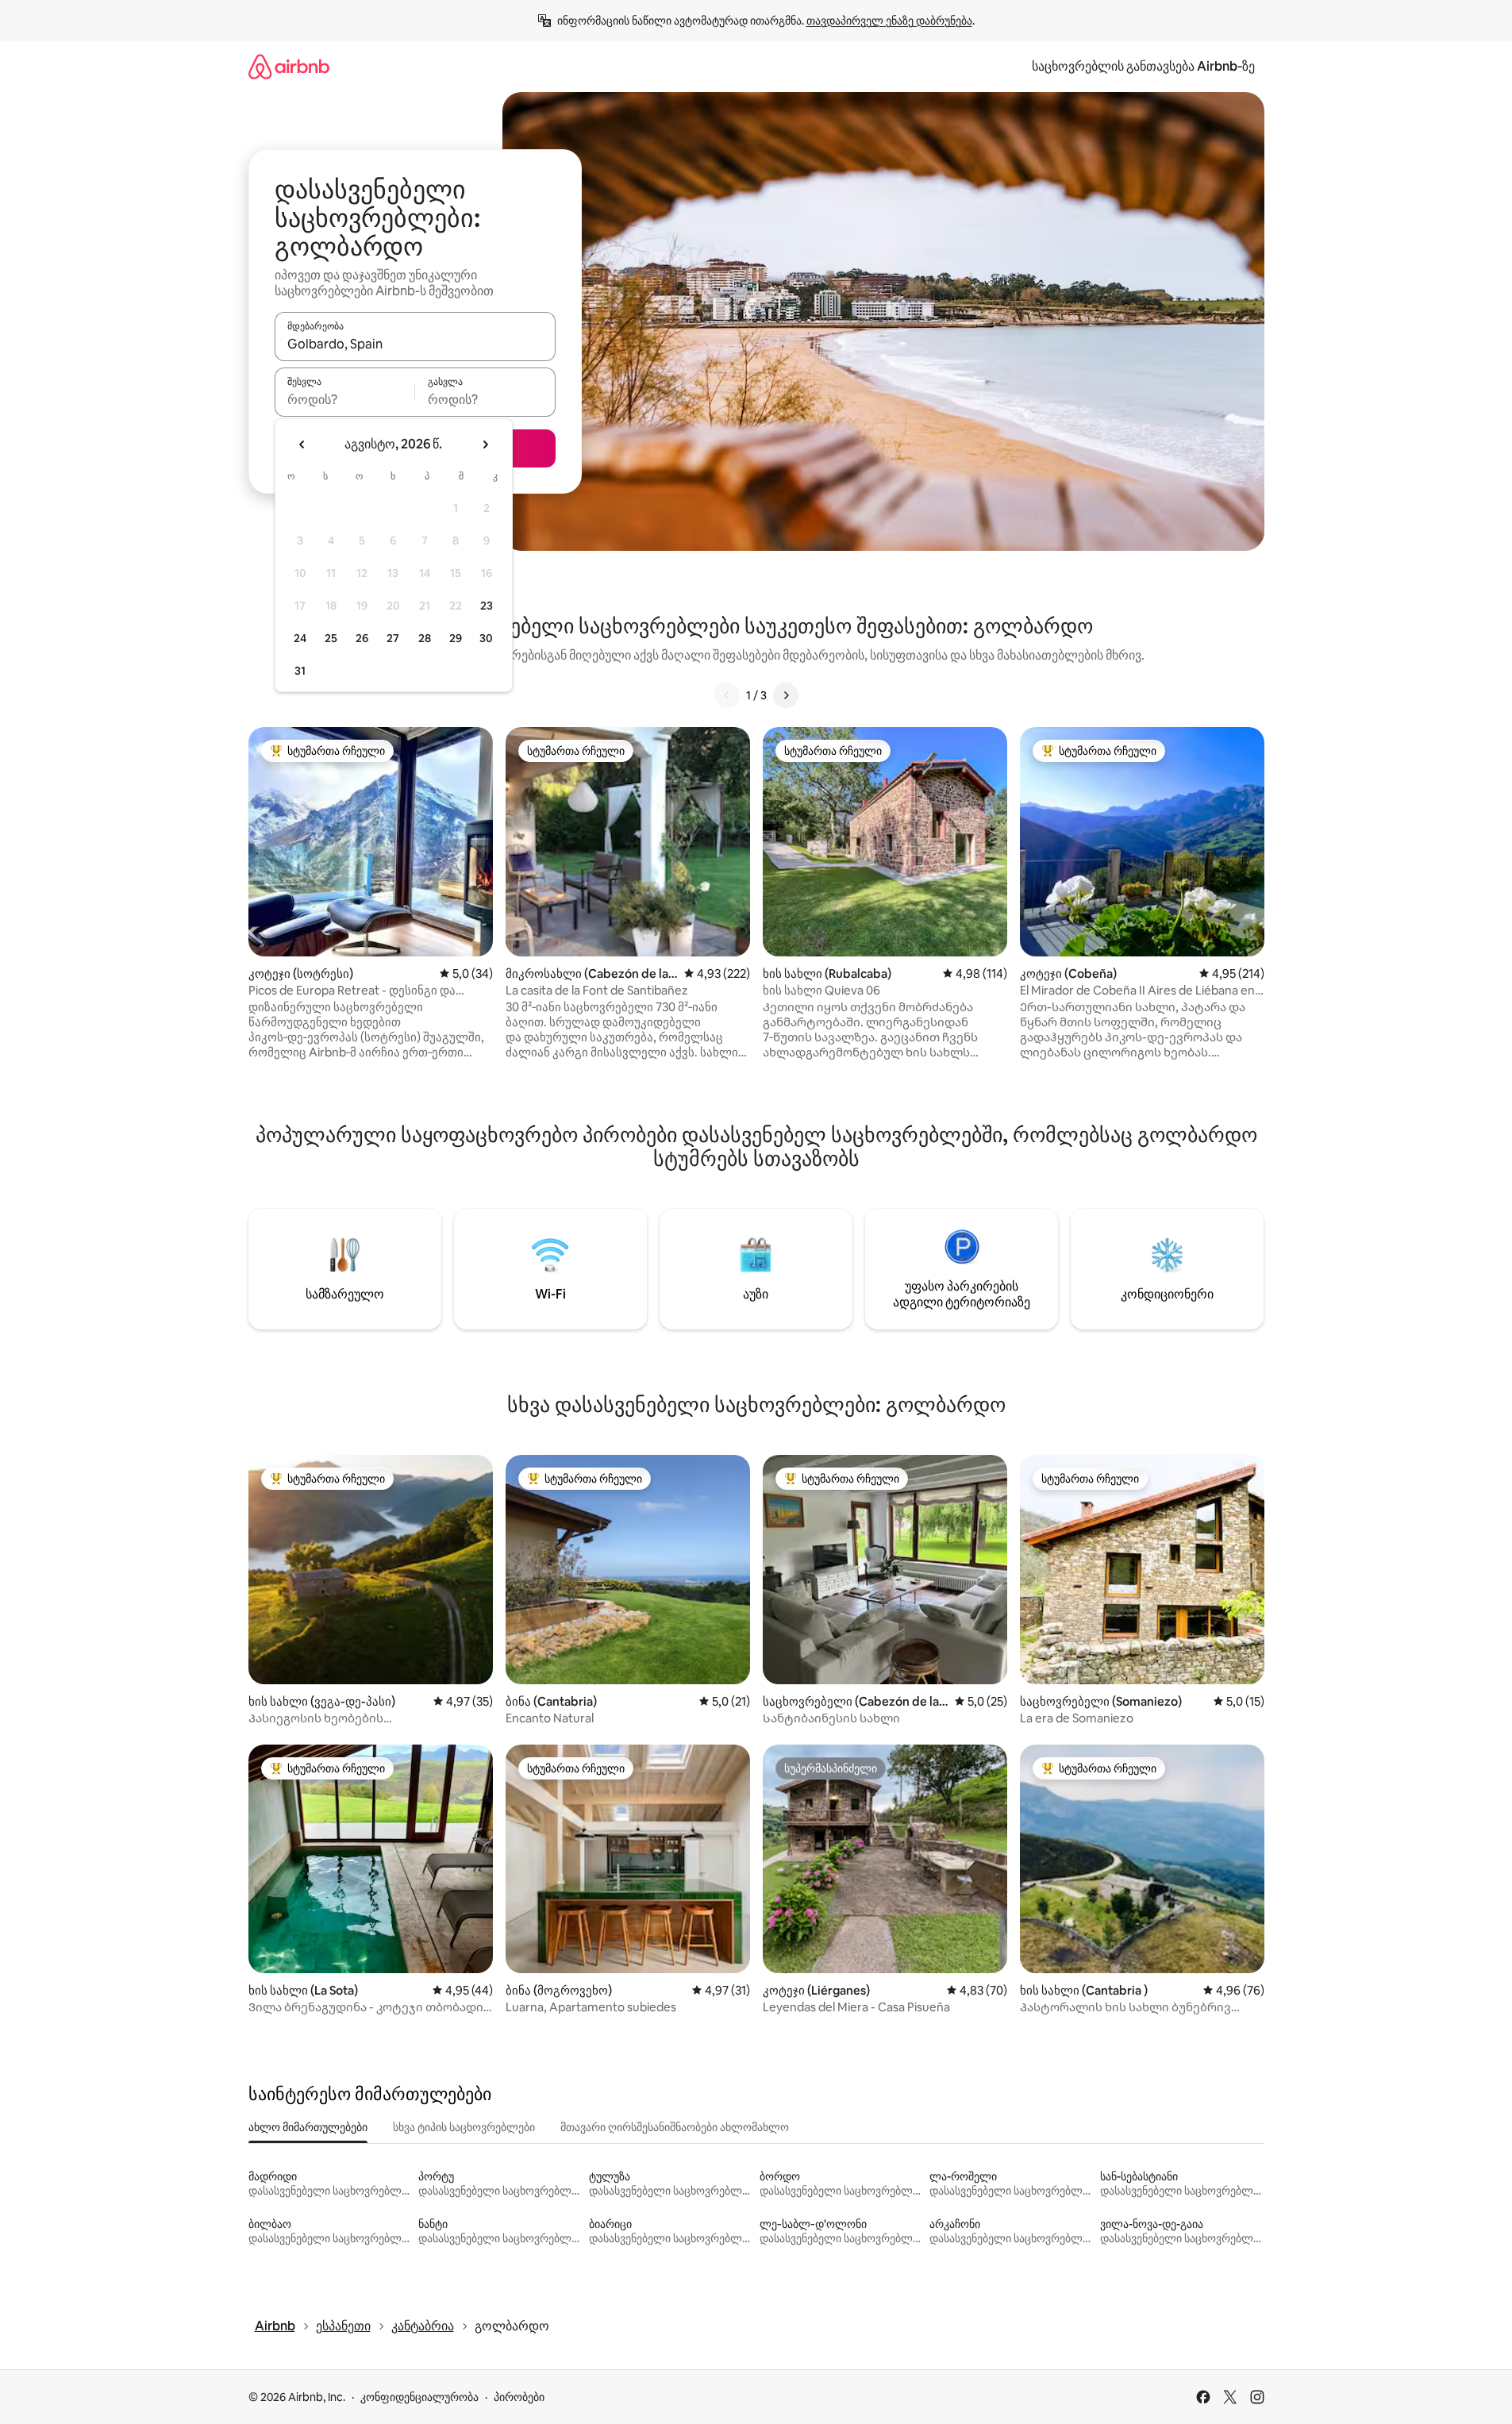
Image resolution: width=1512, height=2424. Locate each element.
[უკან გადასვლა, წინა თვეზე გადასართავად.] (302, 444)
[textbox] (345, 399)
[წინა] (727, 695)
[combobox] (415, 344)
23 (487, 606)
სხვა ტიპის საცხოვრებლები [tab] (464, 2127)
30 (486, 638)
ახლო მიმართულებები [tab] (308, 2127)
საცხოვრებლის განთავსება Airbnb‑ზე (1143, 66)
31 (300, 671)
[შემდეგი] (786, 695)
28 (425, 638)
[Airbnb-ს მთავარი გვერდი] (289, 66)
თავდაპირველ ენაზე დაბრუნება (889, 21)
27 (393, 638)
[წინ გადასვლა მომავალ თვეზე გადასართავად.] (485, 444)
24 (300, 638)
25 (331, 638)
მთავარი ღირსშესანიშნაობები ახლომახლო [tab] (675, 2127)
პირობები (519, 2397)
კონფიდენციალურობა (419, 2397)
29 (456, 638)
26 (362, 638)
